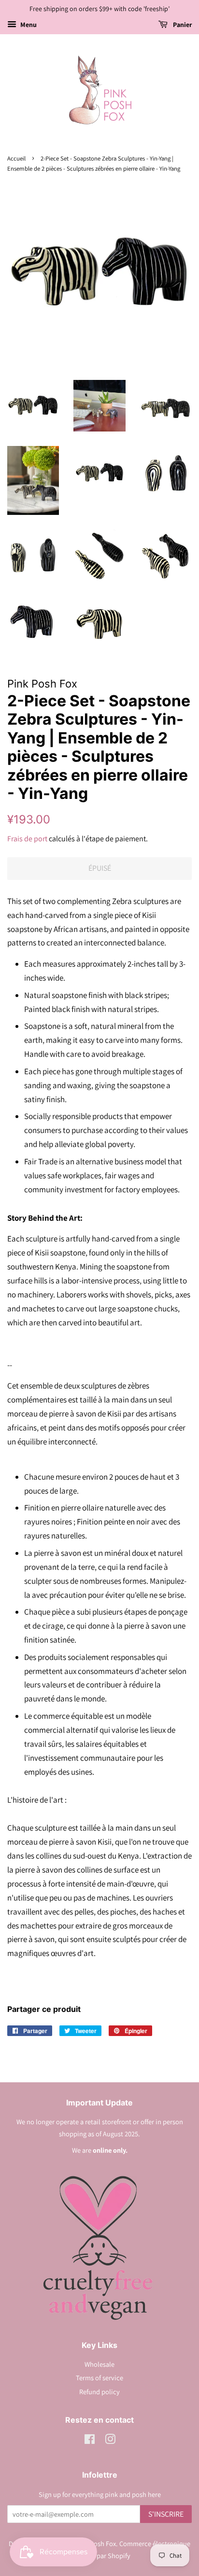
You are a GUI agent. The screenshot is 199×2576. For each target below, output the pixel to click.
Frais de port (27, 839)
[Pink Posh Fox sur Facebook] (90, 2441)
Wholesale (99, 2364)
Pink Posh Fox (96, 2543)
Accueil (16, 158)
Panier (182, 25)
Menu (28, 25)
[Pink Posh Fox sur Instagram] (110, 2441)
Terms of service (99, 2378)
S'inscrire (166, 2514)
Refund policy (99, 2392)
